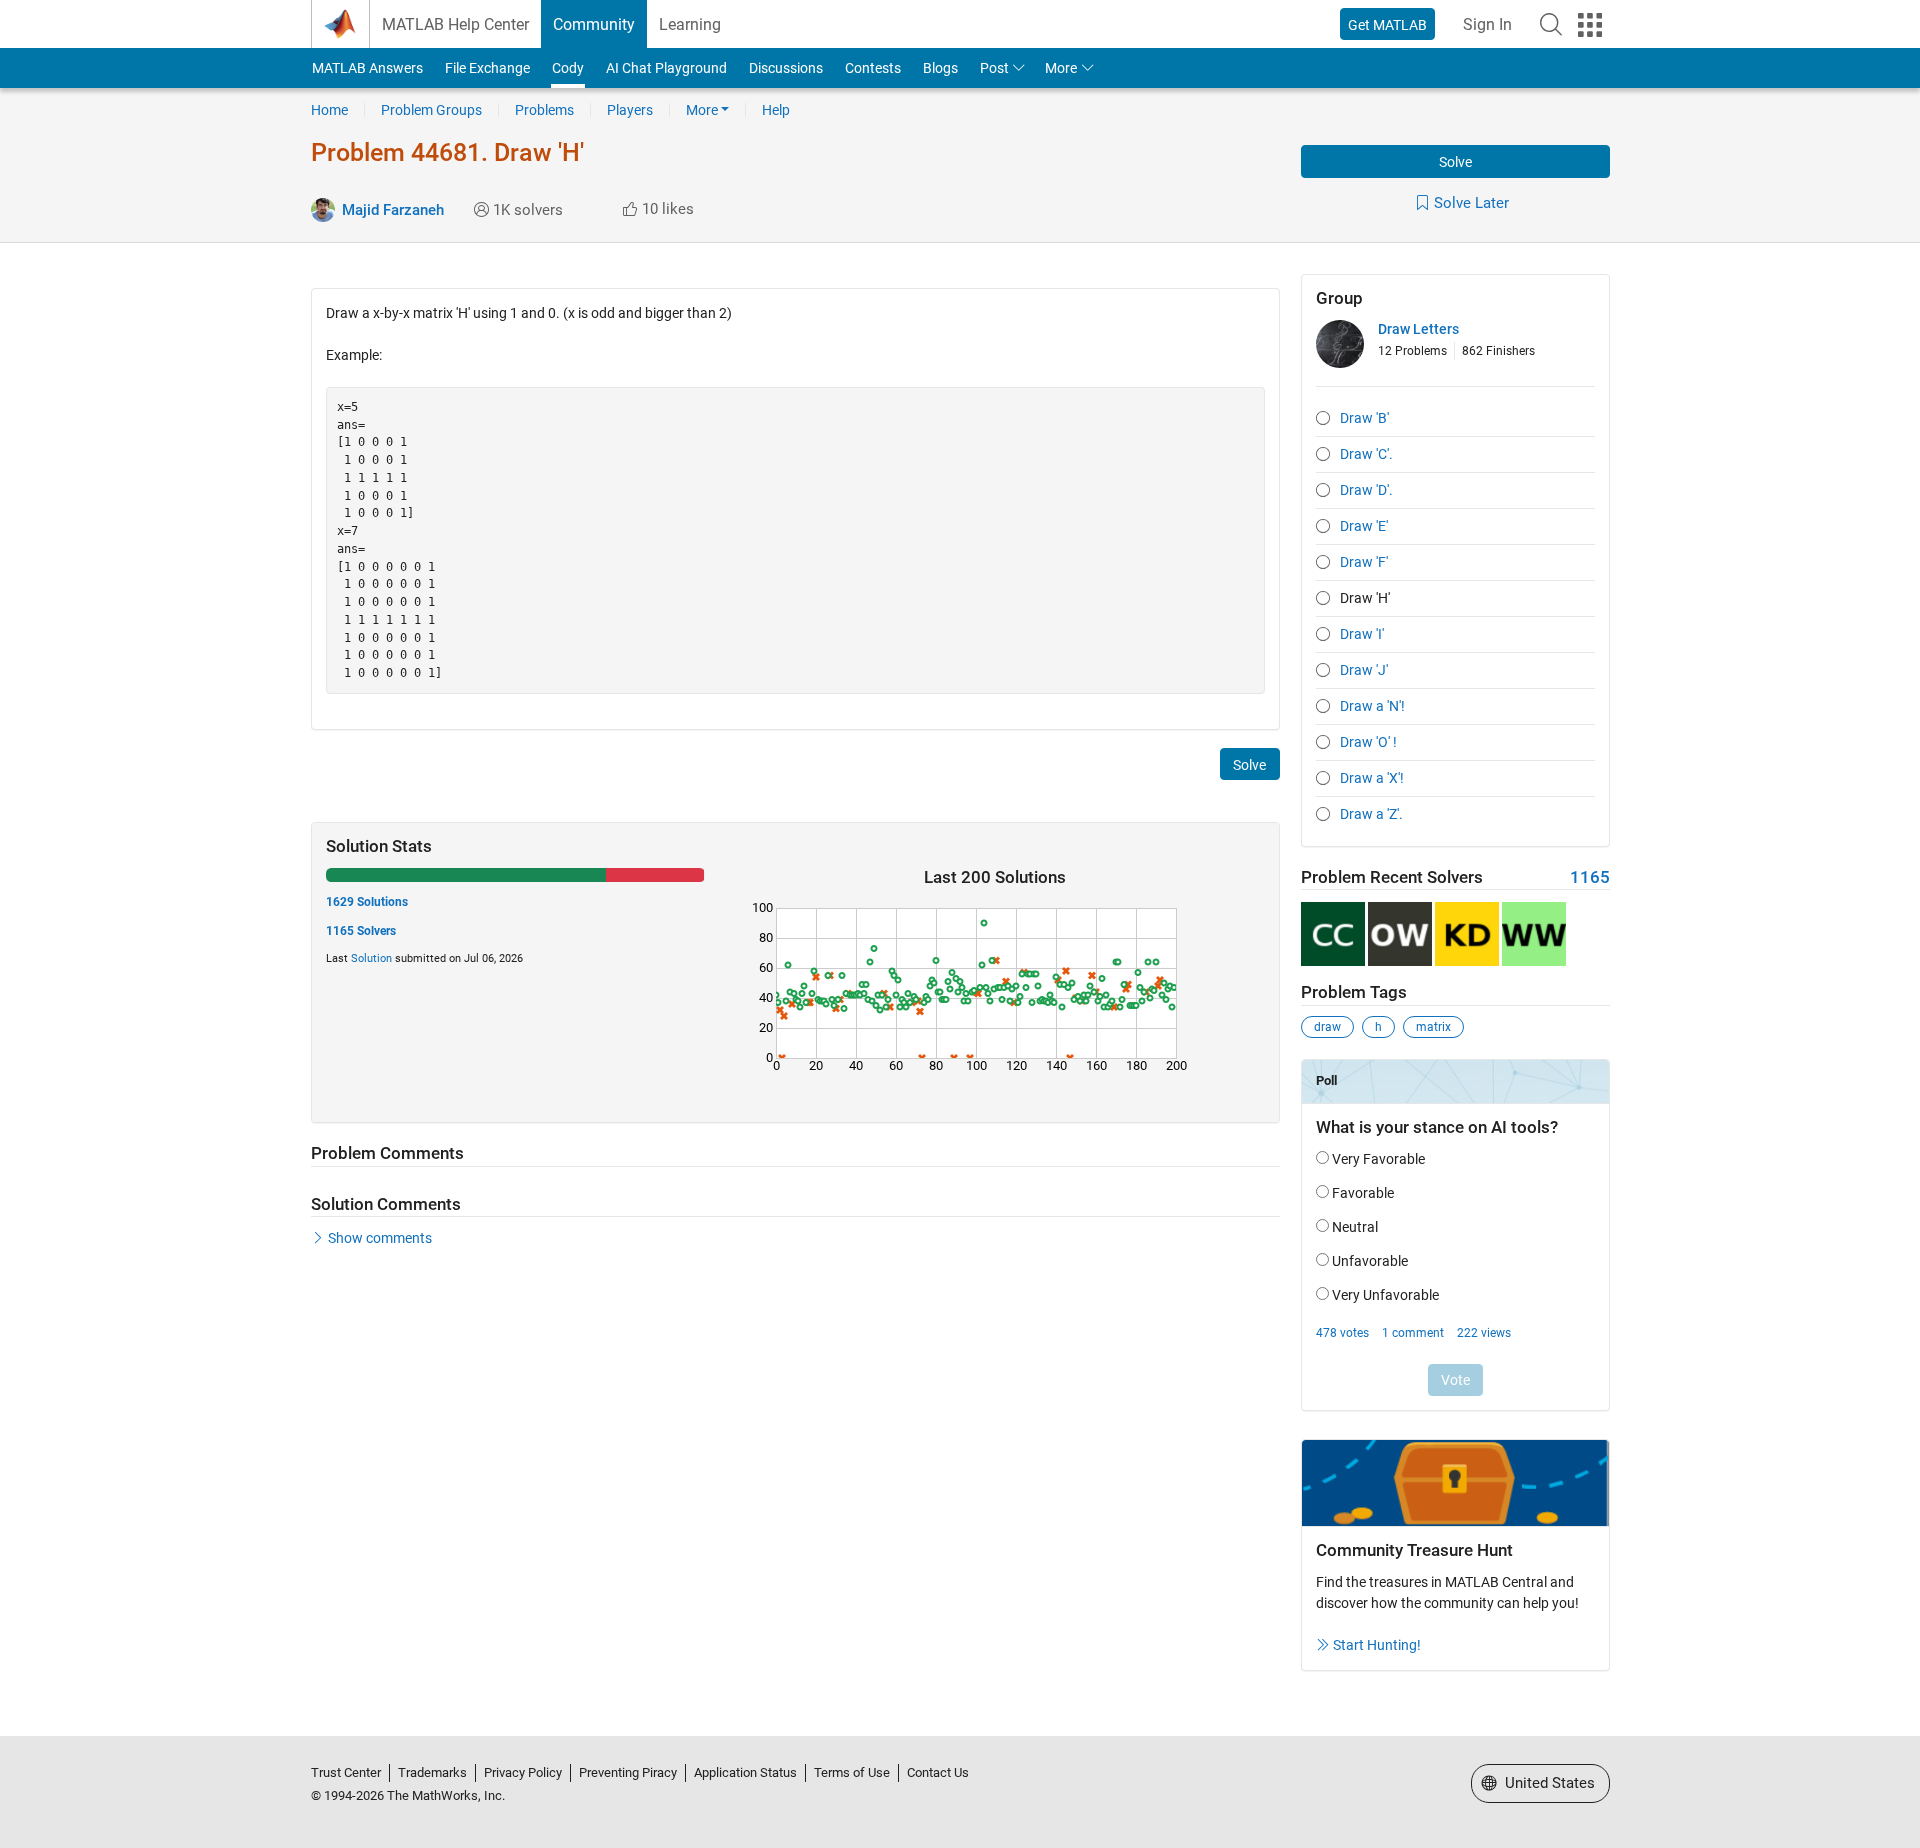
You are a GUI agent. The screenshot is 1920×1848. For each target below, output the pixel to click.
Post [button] (994, 68)
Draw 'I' (1362, 634)
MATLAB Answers (367, 68)
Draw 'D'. (1366, 490)
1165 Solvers (361, 931)
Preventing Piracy (628, 1772)
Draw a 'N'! (1372, 706)
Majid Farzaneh (393, 210)
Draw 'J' (1364, 670)
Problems (544, 110)
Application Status (745, 1772)
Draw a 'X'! (1372, 778)
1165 (1590, 877)
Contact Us (938, 1772)
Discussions (786, 68)
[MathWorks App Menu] (1590, 25)
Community (594, 24)
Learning (690, 24)
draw (1327, 1027)
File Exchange (487, 68)
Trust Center (346, 1772)
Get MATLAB (1387, 25)
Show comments (380, 1238)
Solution (371, 958)
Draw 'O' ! (1368, 742)
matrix (1433, 1027)
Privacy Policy (523, 1772)
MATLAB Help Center (455, 24)
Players (630, 110)
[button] (1551, 24)
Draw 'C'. (1366, 454)
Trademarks (432, 1772)
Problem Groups (431, 110)
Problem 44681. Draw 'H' (447, 152)
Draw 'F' (1364, 562)
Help (776, 110)
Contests (873, 68)
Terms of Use (852, 1772)
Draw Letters (1418, 329)
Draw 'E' (1364, 526)
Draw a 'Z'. (1371, 814)
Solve (1455, 162)
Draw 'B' (1364, 418)
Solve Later (1471, 203)
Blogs (940, 68)
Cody (568, 68)
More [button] (1061, 68)
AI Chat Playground (666, 68)
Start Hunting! (1377, 1645)
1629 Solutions (367, 902)
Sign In (1487, 24)
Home (329, 110)
